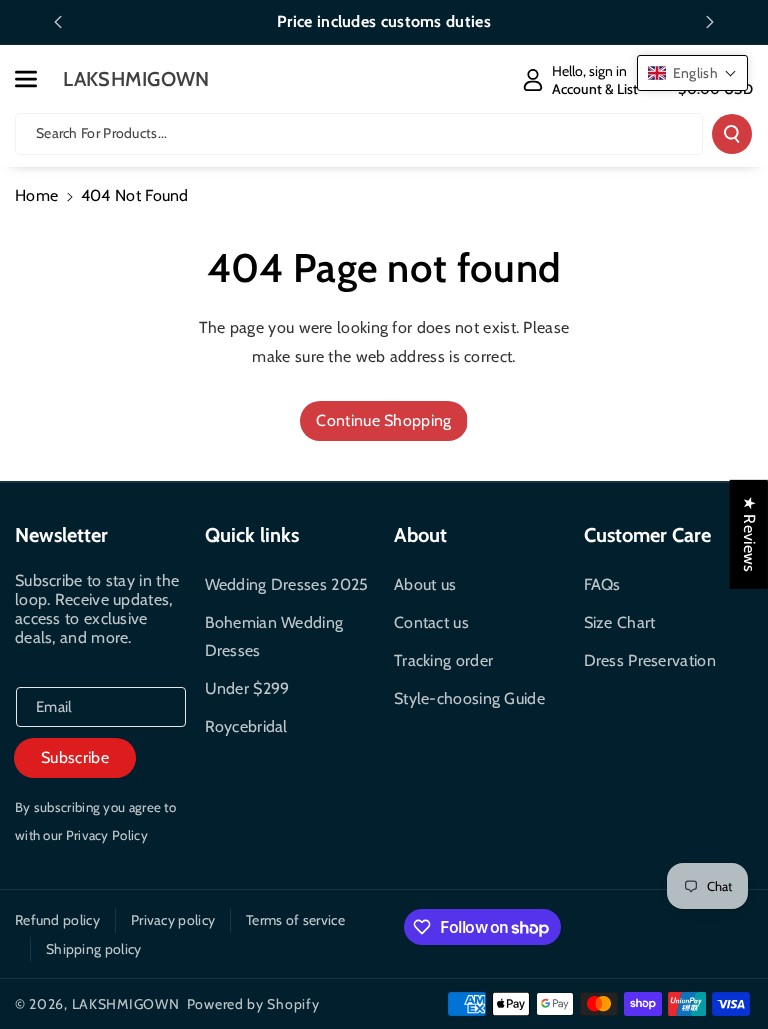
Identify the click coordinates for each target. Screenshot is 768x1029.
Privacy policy (173, 920)
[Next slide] (710, 22)
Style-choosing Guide (469, 698)
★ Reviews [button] (749, 533)
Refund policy (57, 920)
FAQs (602, 584)
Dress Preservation (650, 660)
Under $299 (247, 688)
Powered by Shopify (253, 1004)
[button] (37, 79)
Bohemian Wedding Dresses (274, 636)
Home (36, 195)
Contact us (431, 622)
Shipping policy (94, 949)
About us (425, 584)
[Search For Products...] (732, 134)
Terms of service (295, 920)
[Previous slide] (58, 22)
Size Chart (620, 622)
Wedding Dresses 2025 (287, 584)
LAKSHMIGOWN (126, 1004)
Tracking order (443, 660)
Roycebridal (246, 726)
